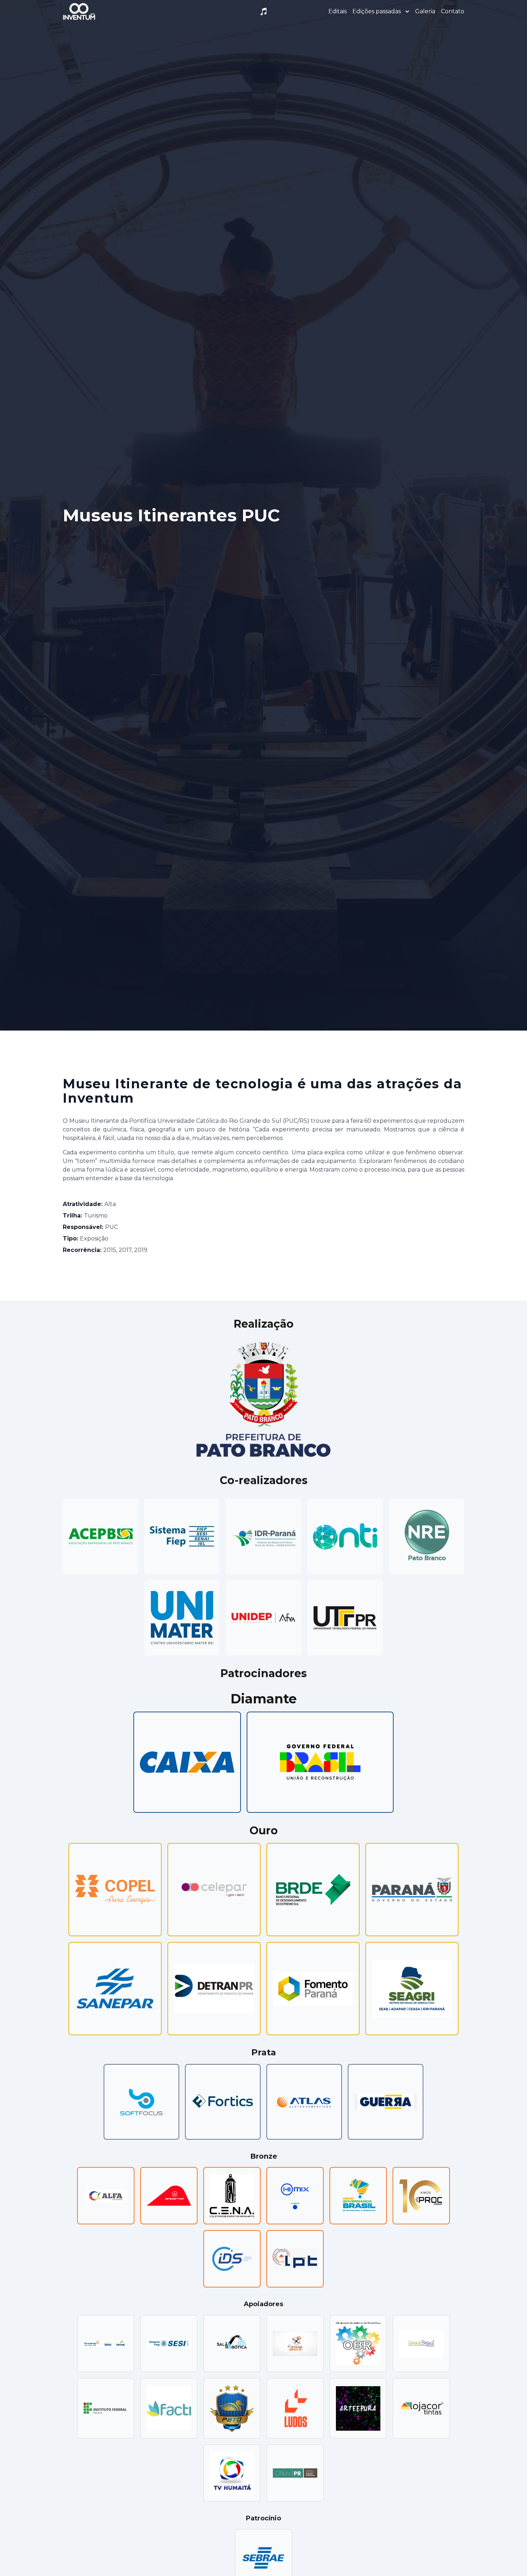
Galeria (425, 11)
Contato (453, 11)
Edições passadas (377, 11)
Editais (338, 11)
